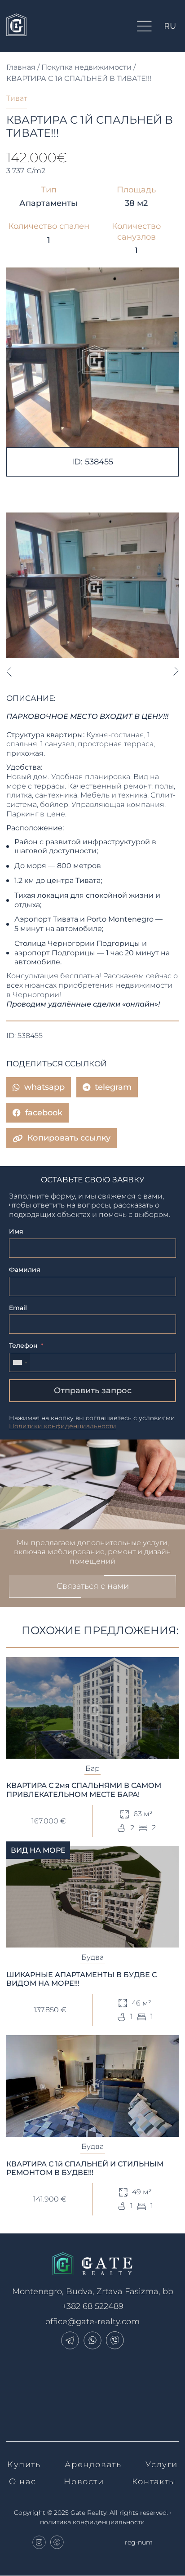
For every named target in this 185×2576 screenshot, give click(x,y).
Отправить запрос (93, 1391)
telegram (113, 1087)
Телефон (23, 1346)
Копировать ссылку (69, 1138)
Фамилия (25, 1270)
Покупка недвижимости (86, 67)
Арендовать (93, 2465)
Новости (84, 2482)
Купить (24, 2465)
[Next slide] (176, 671)
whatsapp (44, 1087)
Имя (16, 1231)
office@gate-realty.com (92, 2322)
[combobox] (20, 1362)
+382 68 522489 (93, 2306)
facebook (44, 1113)
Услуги (162, 2465)
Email (18, 1308)
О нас (22, 2482)
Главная (21, 67)
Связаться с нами (93, 1586)
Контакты (154, 2482)
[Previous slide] (9, 671)
